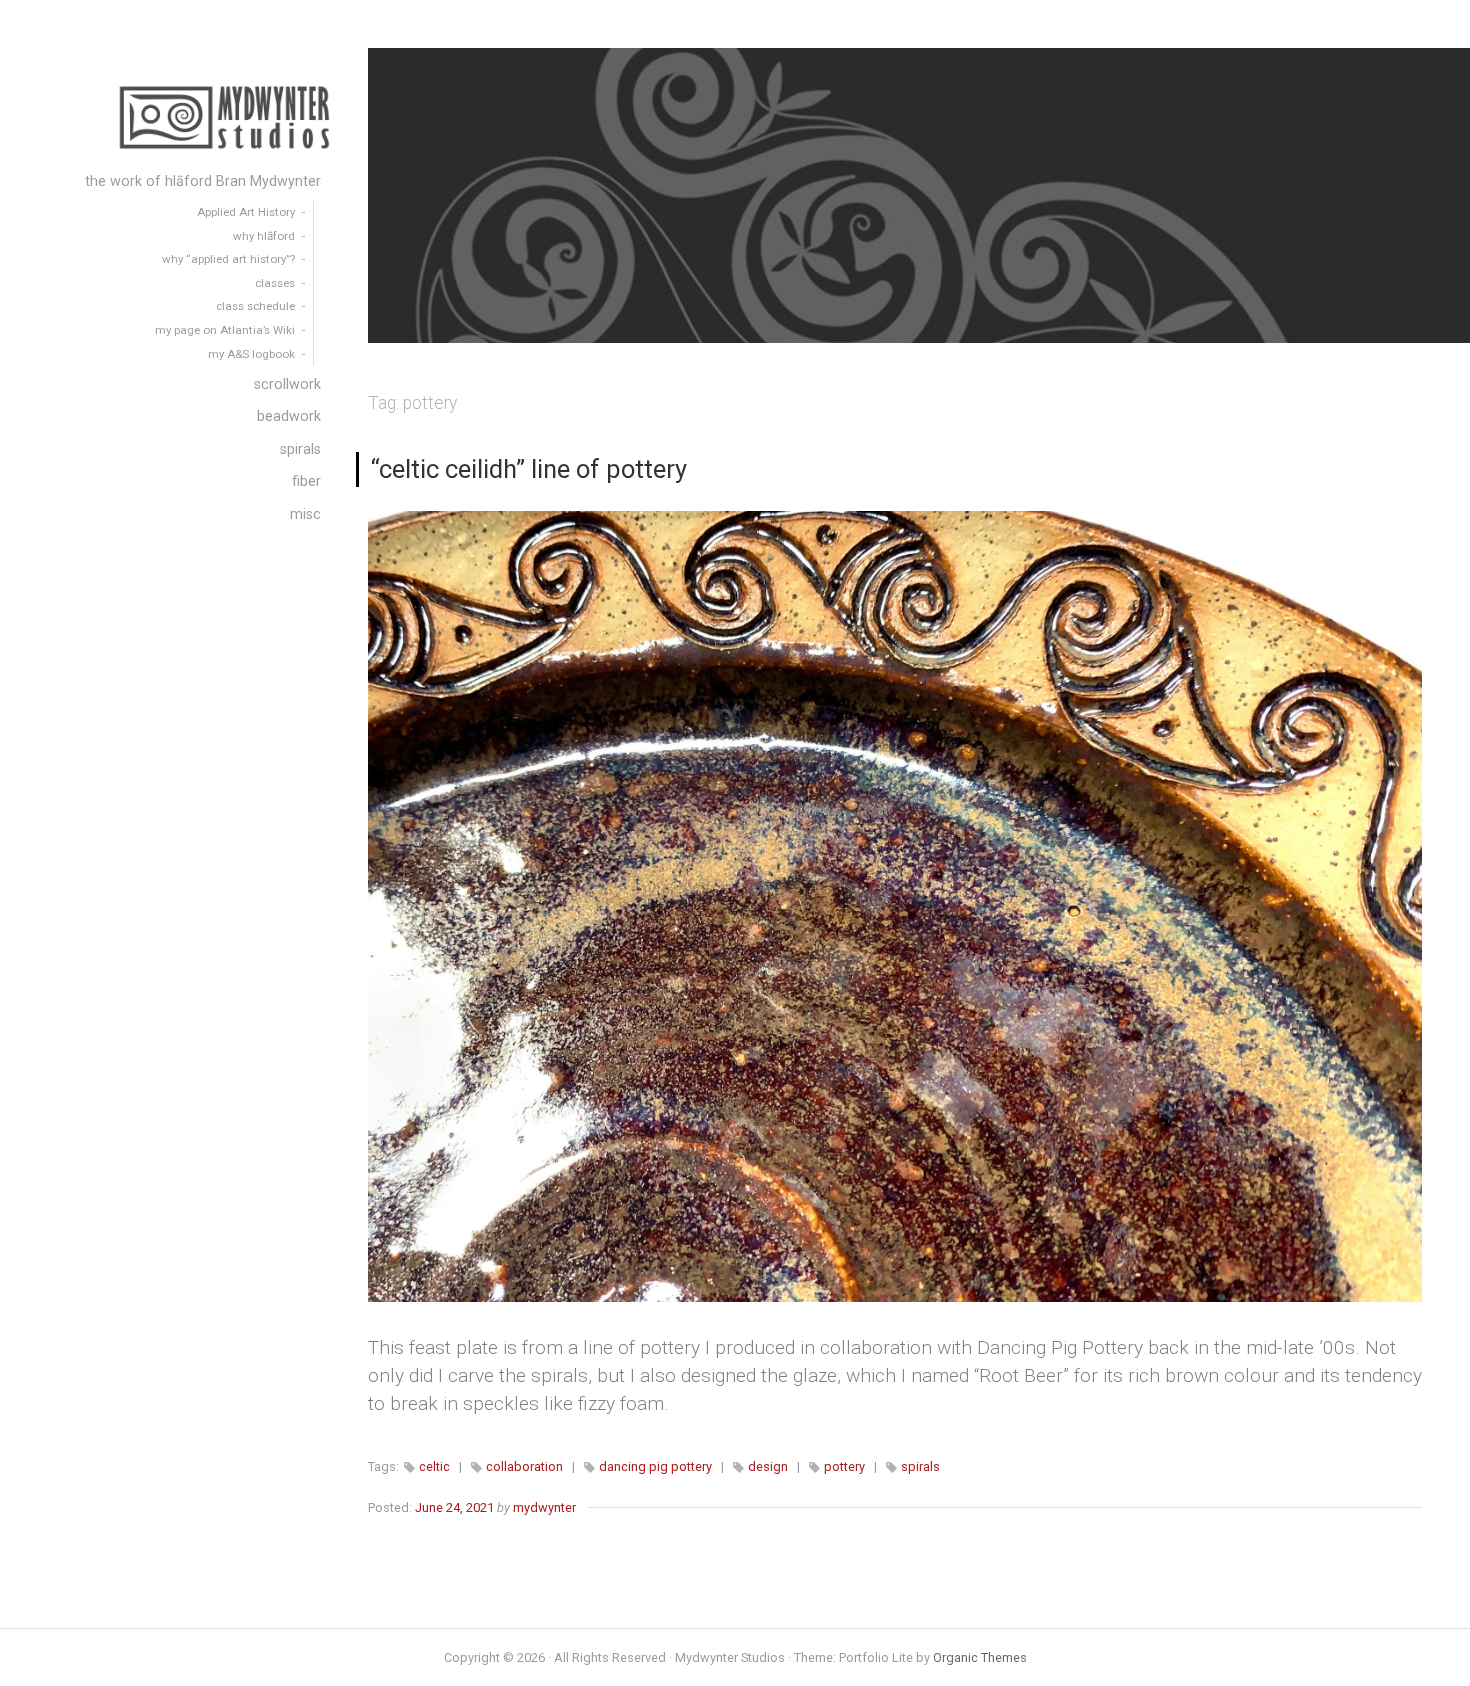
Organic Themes (980, 1657)
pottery (844, 1466)
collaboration (524, 1466)
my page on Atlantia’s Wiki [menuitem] (225, 330)
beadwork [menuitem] (289, 416)
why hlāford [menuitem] (264, 236)
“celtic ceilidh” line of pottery (529, 469)
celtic (434, 1466)
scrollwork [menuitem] (287, 384)
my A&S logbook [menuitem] (251, 354)
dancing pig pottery (655, 1466)
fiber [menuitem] (306, 481)
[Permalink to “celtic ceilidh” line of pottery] (895, 906)
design (768, 1466)
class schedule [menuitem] (255, 306)
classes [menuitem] (275, 283)
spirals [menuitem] (300, 449)
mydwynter (544, 1507)
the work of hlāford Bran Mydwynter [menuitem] (203, 181)
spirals (920, 1466)
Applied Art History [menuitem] (246, 212)
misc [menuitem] (305, 514)
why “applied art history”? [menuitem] (228, 259)
